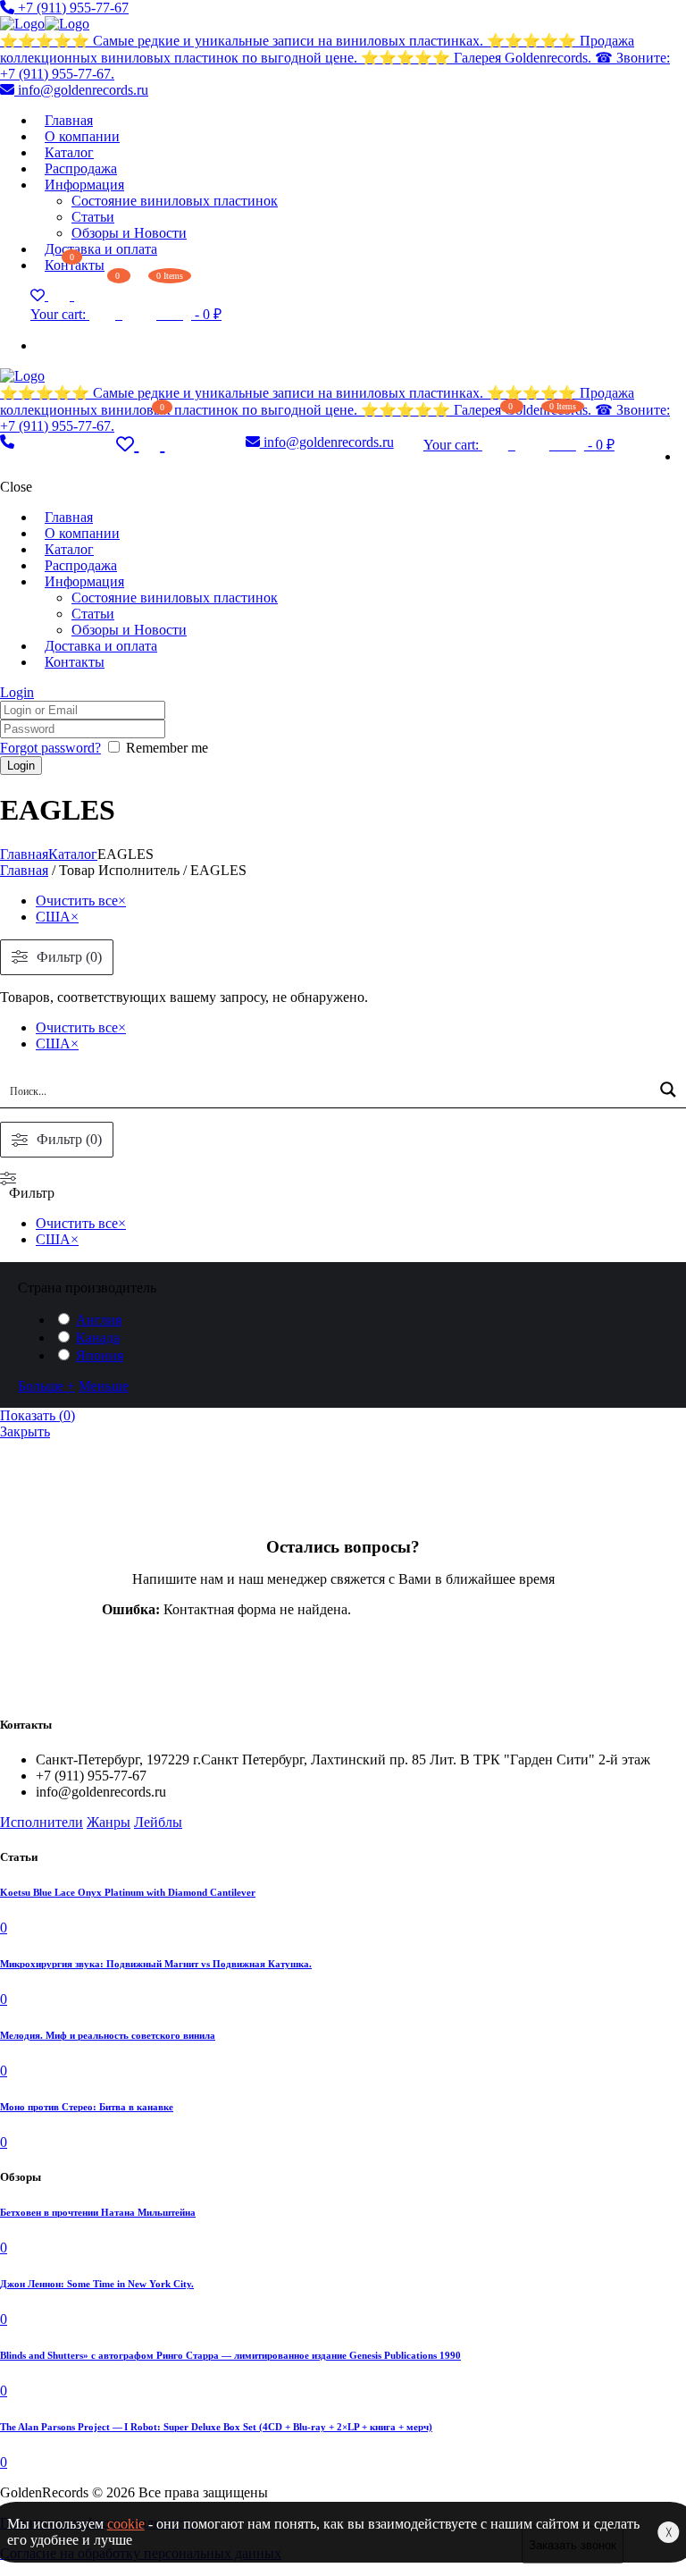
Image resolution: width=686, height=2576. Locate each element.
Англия (99, 1320)
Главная (24, 854)
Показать (38, 1415)
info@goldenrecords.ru (81, 90)
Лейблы (158, 1822)
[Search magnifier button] (668, 1090)
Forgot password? (50, 748)
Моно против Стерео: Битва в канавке (87, 2107)
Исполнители (42, 1822)
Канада (98, 1338)
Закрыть (25, 1431)
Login (17, 692)
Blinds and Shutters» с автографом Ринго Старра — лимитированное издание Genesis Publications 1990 (230, 2355)
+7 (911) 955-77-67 (71, 8)
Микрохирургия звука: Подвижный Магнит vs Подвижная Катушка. (156, 1964)
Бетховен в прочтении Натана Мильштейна (98, 2212)
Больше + (46, 1386)
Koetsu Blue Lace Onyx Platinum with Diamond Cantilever (128, 1892)
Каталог (73, 854)
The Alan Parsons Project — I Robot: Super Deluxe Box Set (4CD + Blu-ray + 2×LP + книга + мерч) (216, 2427)
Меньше (104, 1386)
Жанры (109, 1822)
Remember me (167, 748)
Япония (100, 1355)
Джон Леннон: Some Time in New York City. (97, 2284)
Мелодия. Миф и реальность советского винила (108, 2035)
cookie (126, 2524)
